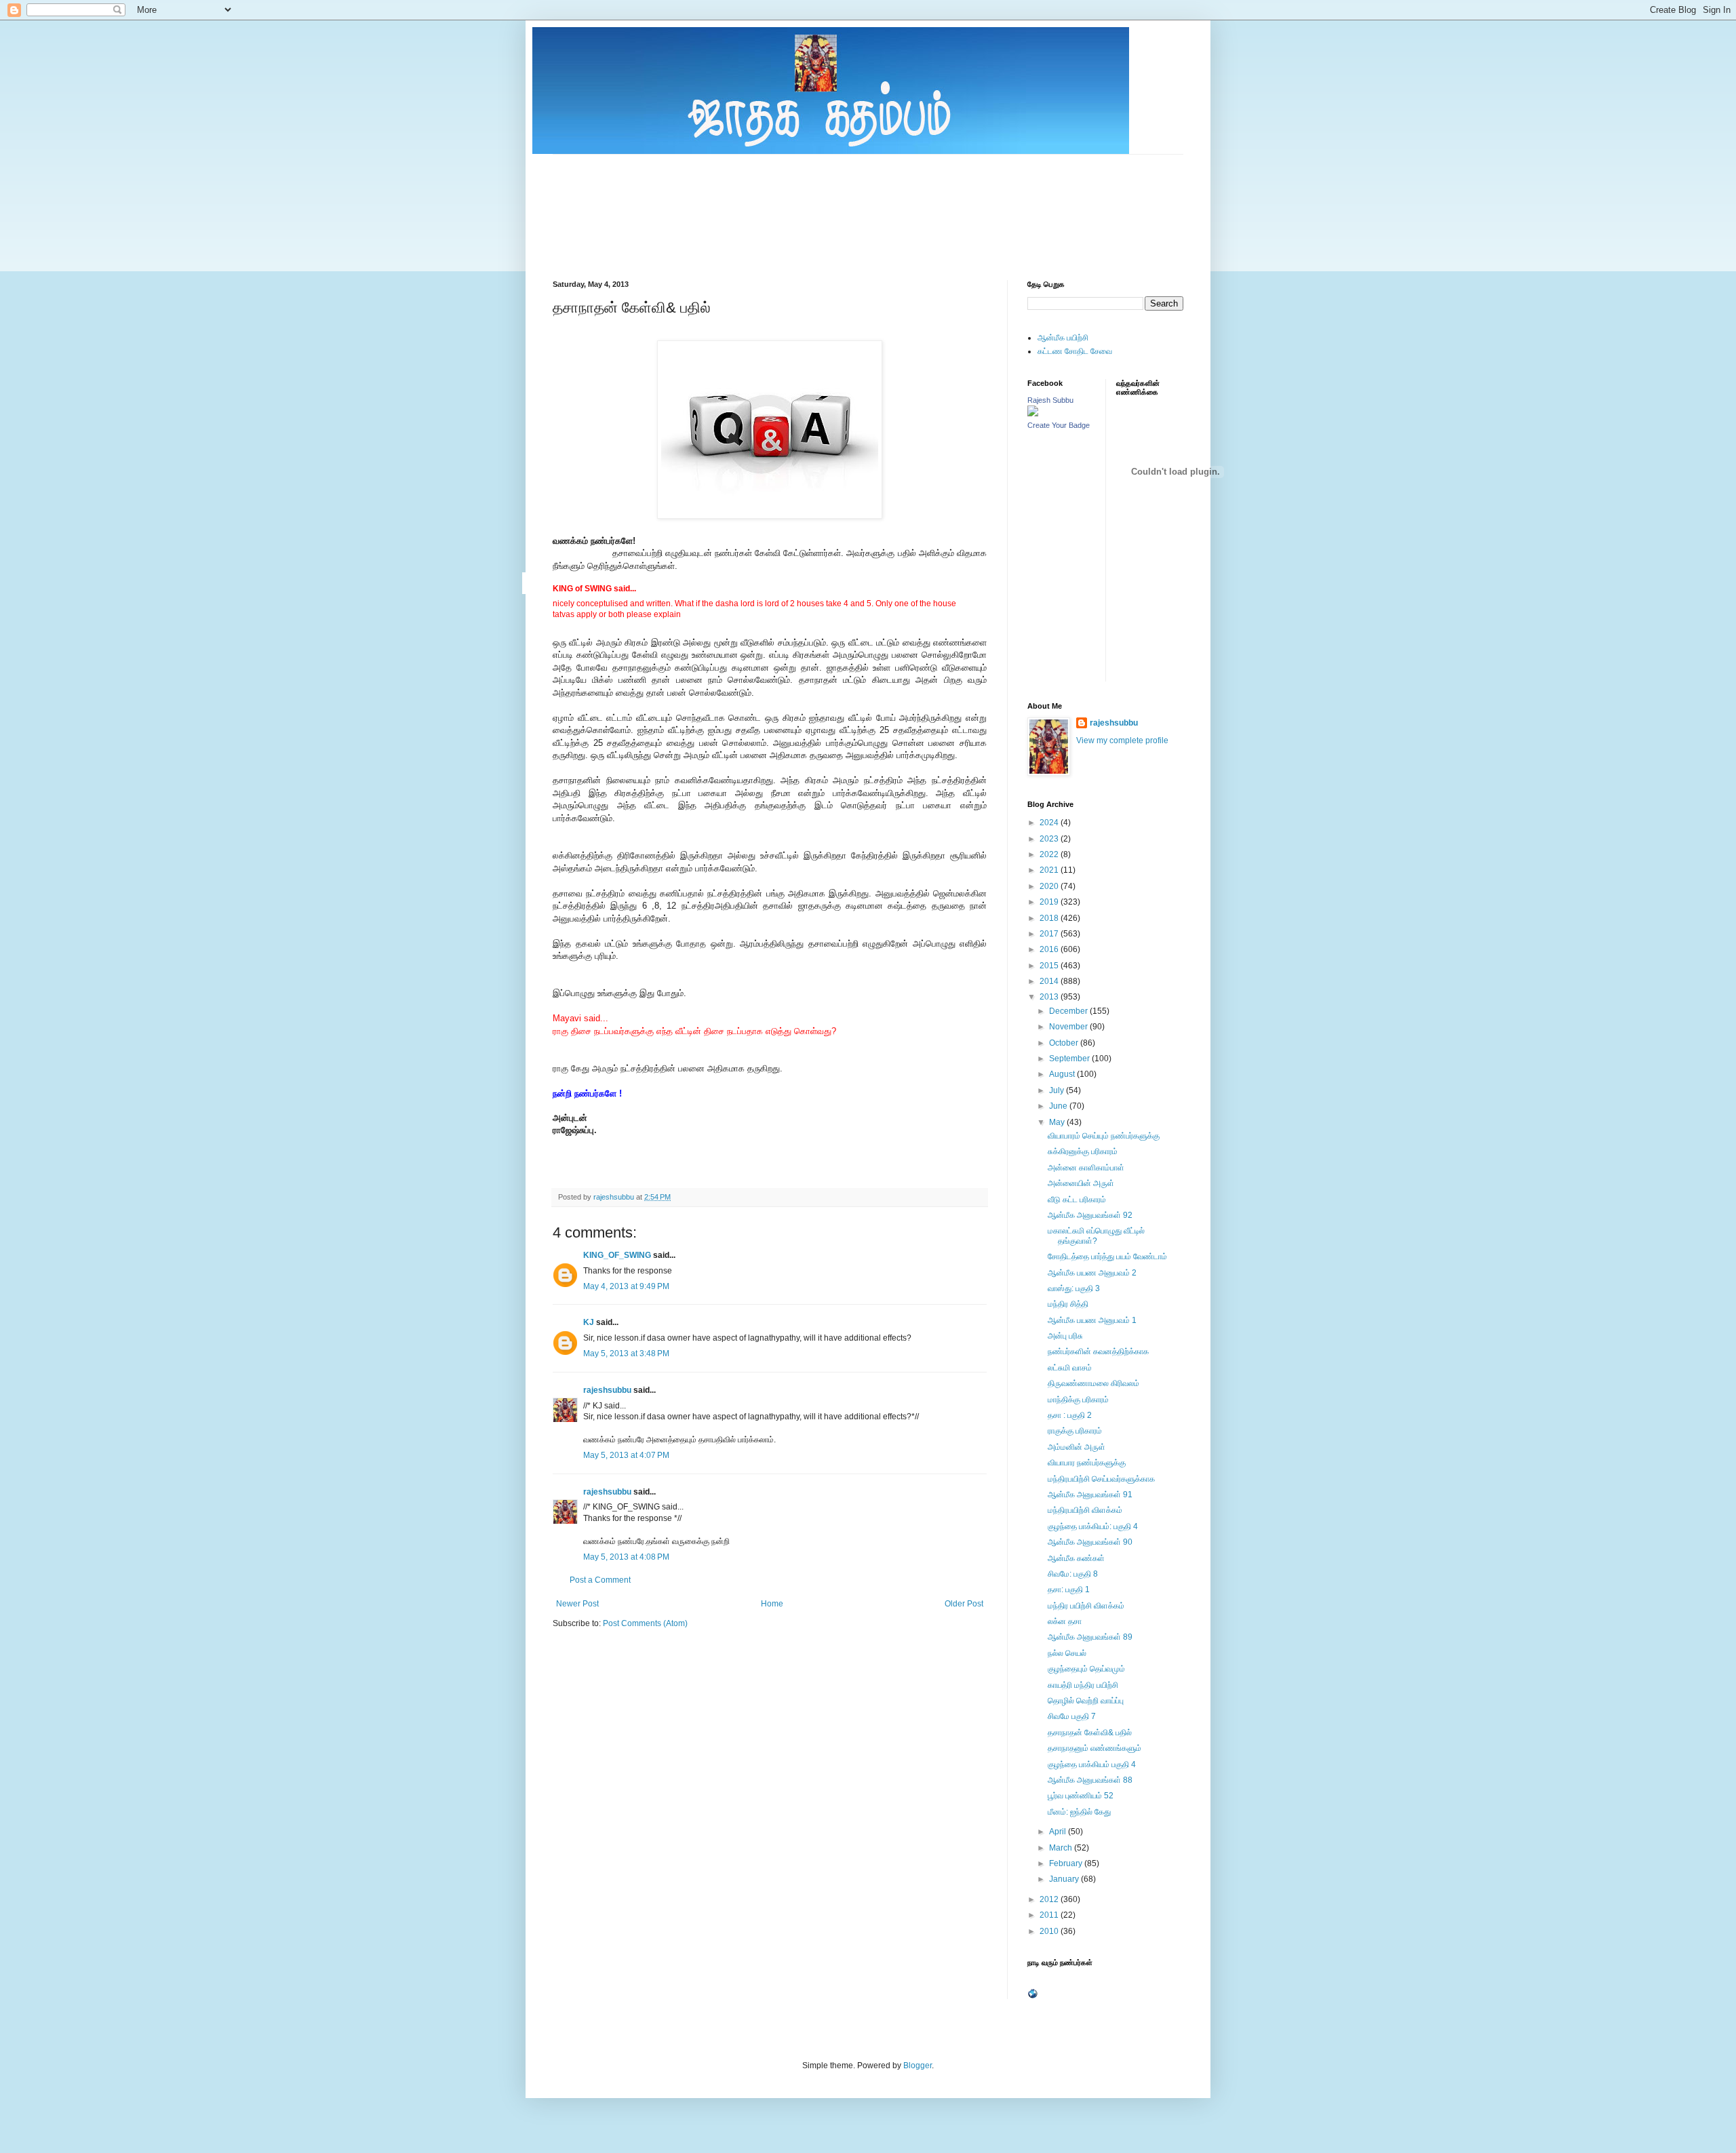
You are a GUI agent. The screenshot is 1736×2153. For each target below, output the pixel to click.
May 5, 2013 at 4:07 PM (626, 1455)
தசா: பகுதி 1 (1069, 1589)
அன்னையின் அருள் (1081, 1183)
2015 (1050, 966)
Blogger (918, 2066)
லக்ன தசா (1065, 1621)
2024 (1050, 823)
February (1067, 1863)
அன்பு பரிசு (1065, 1336)
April (1059, 1832)
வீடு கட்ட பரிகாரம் (1077, 1200)
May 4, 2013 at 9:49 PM (626, 1286)
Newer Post (577, 1604)
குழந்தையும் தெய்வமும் (1086, 1669)
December (1069, 1011)
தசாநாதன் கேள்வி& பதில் (1090, 1733)
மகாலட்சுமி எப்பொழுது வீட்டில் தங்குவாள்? (1096, 1236)
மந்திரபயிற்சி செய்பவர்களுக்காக (1101, 1479)
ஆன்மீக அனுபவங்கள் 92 (1090, 1215)
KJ (589, 1322)
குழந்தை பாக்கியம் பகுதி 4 (1092, 1764)
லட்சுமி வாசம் (1070, 1368)
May (1058, 1122)
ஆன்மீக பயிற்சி (1063, 338)
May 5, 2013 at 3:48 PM (626, 1354)
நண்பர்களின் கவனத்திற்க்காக (1098, 1351)
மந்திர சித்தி (1068, 1304)
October (1065, 1043)
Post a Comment (600, 1580)
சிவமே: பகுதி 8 (1073, 1574)
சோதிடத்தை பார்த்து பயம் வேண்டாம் (1107, 1257)
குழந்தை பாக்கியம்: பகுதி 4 (1093, 1526)
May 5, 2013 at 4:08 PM (626, 1557)
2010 (1050, 1931)
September (1070, 1059)
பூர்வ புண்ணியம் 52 (1081, 1796)
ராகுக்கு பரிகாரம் (1075, 1431)
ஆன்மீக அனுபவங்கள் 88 (1090, 1780)
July (1058, 1090)
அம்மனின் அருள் (1077, 1447)
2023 (1050, 839)
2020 (1050, 886)
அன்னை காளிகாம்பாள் (1086, 1168)
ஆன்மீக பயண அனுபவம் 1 (1092, 1320)
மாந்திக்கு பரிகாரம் (1078, 1400)
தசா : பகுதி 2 (1070, 1415)
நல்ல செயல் (1067, 1653)
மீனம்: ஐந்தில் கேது (1079, 1812)
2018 (1050, 918)
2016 (1050, 949)
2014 (1050, 981)
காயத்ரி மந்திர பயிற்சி (1083, 1685)
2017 (1050, 934)
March (1062, 1848)
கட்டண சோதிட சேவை (1075, 351)
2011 (1050, 1915)
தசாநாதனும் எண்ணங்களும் (1094, 1748)
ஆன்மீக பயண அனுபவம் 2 (1092, 1273)
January (1065, 1879)
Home (772, 1604)
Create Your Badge (1059, 425)
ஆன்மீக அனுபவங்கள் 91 (1090, 1495)
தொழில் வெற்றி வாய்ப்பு (1086, 1701)
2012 (1050, 1899)
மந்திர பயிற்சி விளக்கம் (1086, 1606)
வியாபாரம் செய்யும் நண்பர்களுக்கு (1104, 1136)
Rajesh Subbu (1050, 400)
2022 (1050, 854)
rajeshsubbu (615, 1197)
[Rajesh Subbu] (1033, 414)
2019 (1050, 902)
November (1069, 1027)
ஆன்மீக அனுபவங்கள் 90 (1090, 1542)
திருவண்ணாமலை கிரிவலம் (1093, 1383)
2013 (1050, 997)
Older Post (964, 1604)
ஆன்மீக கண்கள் (1076, 1558)
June (1059, 1106)
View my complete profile (1122, 740)
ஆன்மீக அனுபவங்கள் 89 (1090, 1637)
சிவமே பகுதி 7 (1072, 1716)
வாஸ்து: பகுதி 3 (1074, 1288)
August (1063, 1074)
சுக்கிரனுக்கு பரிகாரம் (1083, 1151)
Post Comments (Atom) (645, 1623)
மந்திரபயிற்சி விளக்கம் (1085, 1510)
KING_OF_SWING (617, 1255)
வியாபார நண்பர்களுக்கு (1087, 1463)
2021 (1050, 870)
